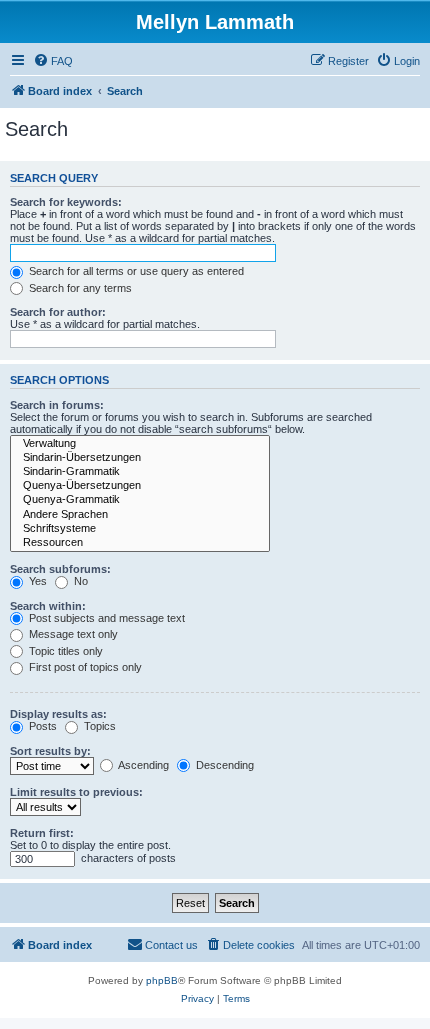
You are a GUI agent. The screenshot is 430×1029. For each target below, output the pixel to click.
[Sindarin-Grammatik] (140, 472)
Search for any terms (79, 288)
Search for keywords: (66, 202)
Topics (98, 726)
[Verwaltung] (140, 444)
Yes (36, 581)
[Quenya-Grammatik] (140, 500)
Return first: (42, 833)
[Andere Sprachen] (140, 515)
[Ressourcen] (140, 543)
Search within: (48, 606)
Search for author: (58, 312)
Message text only (72, 634)
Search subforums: (60, 569)
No (79, 581)
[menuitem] (53, 61)
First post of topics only (84, 667)
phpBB (162, 980)
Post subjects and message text (105, 618)
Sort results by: (50, 751)
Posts (41, 726)
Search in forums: (57, 405)
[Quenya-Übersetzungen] (140, 486)
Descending (223, 765)
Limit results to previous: (76, 792)
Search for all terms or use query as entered (135, 271)
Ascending (142, 765)
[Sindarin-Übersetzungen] (140, 458)
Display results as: (58, 714)
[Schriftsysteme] (140, 529)
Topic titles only (64, 651)
